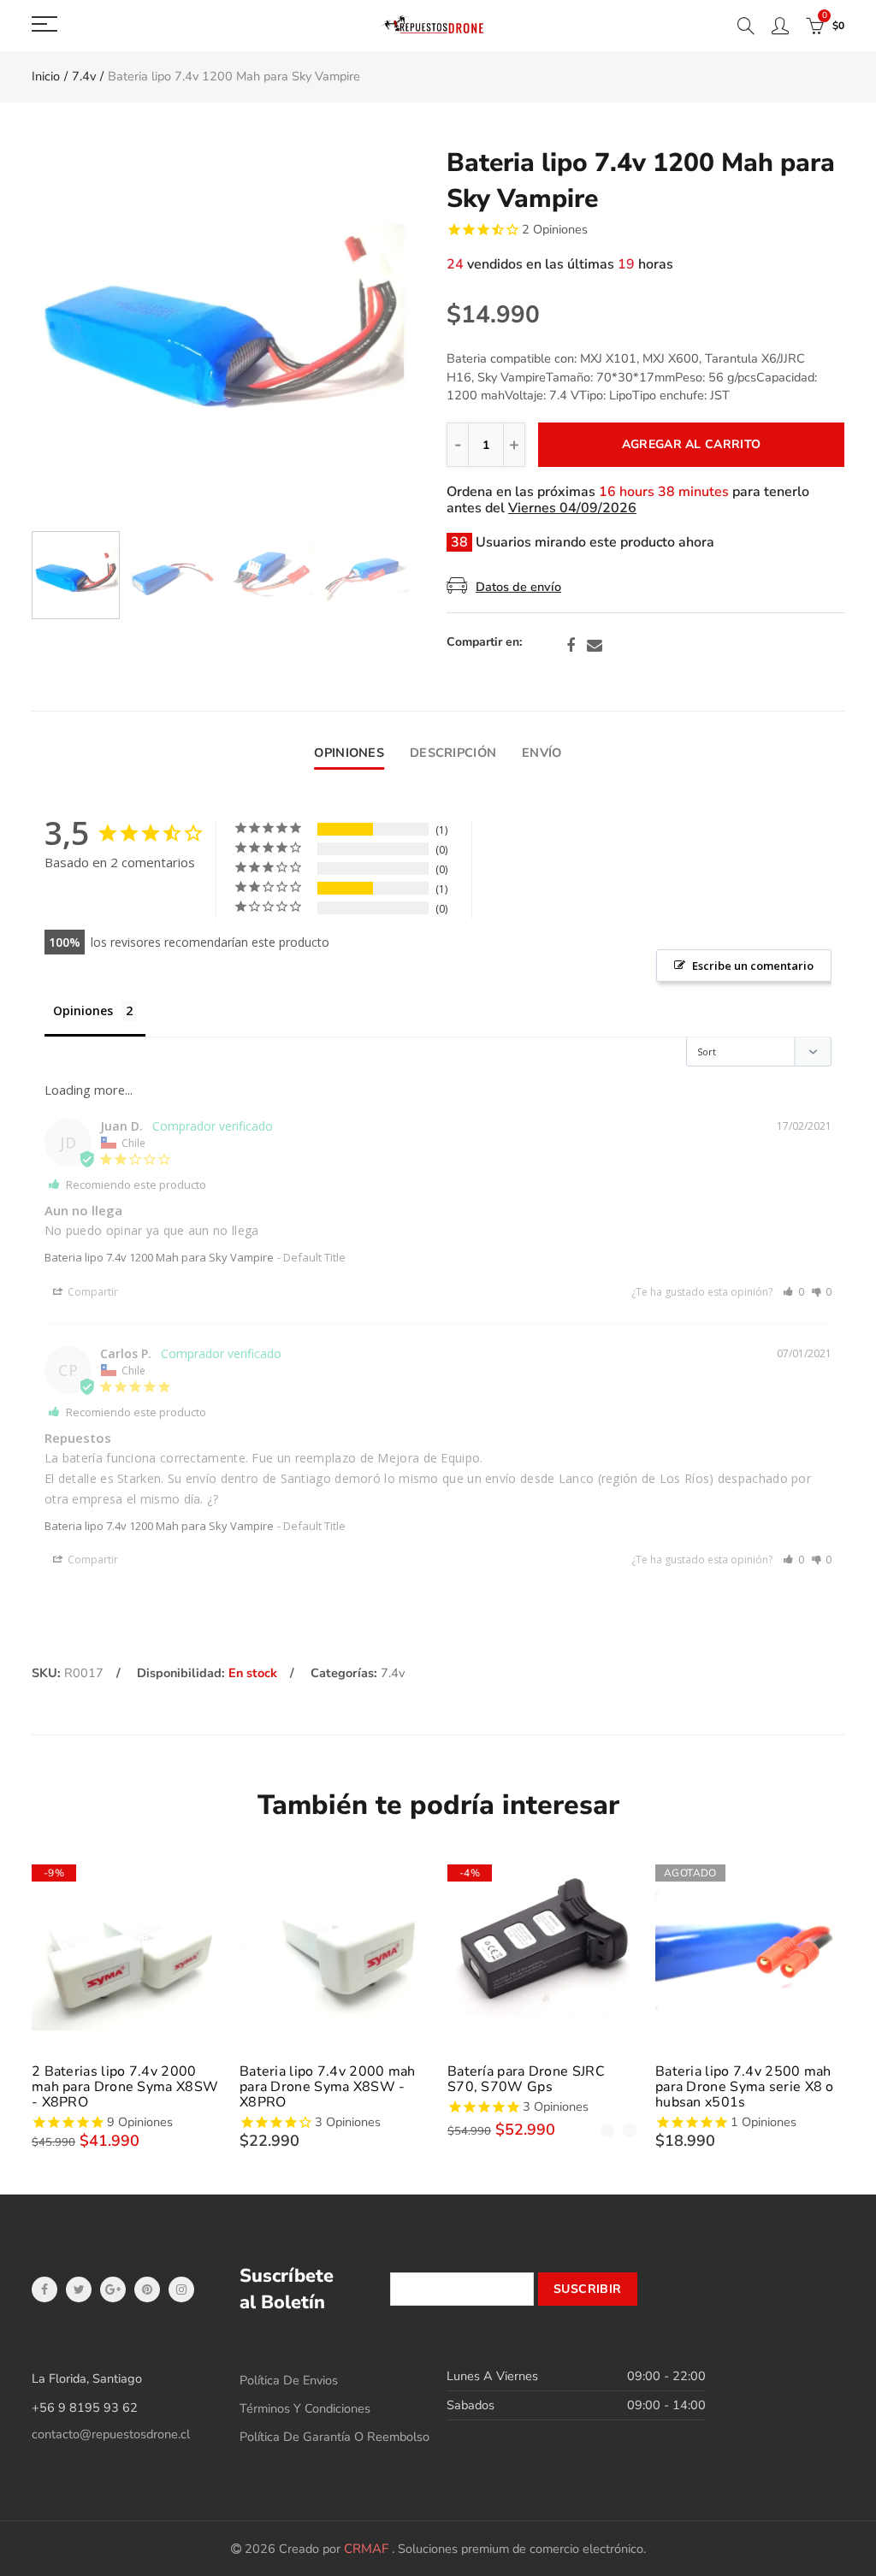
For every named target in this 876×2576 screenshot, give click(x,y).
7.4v (84, 76)
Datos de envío (518, 587)
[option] (220, 334)
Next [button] (363, 334)
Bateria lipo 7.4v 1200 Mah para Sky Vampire (159, 1257)
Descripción (453, 753)
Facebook (571, 646)
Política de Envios (289, 2380)
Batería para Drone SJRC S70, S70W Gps (526, 2079)
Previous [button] (77, 334)
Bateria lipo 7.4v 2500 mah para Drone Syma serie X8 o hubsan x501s (745, 2087)
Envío (542, 753)
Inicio (46, 76)
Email (595, 646)
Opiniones (349, 753)
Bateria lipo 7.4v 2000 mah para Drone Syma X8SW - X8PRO (328, 2087)
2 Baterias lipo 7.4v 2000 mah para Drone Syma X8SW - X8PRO (125, 2087)
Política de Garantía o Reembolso (334, 2437)
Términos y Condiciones (305, 2408)
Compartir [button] (92, 1292)
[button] (793, 1292)
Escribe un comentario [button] (753, 966)
